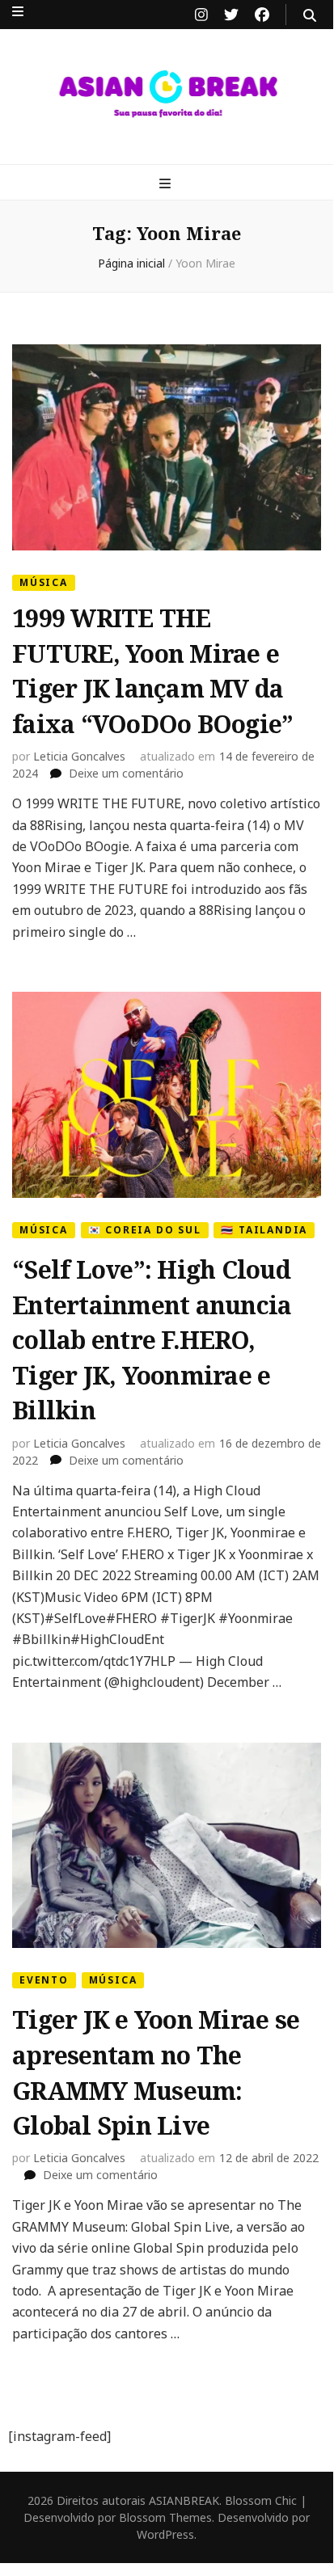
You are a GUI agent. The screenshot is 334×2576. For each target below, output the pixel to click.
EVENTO (44, 1980)
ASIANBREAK (184, 2500)
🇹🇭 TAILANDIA (264, 1230)
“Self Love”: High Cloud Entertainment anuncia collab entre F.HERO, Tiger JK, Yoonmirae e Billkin (152, 1340)
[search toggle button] (310, 15)
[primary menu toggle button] (167, 183)
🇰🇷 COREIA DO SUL (145, 1230)
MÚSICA (44, 582)
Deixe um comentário (126, 773)
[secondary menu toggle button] (18, 11)
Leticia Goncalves (79, 756)
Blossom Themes (165, 2517)
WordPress (165, 2534)
